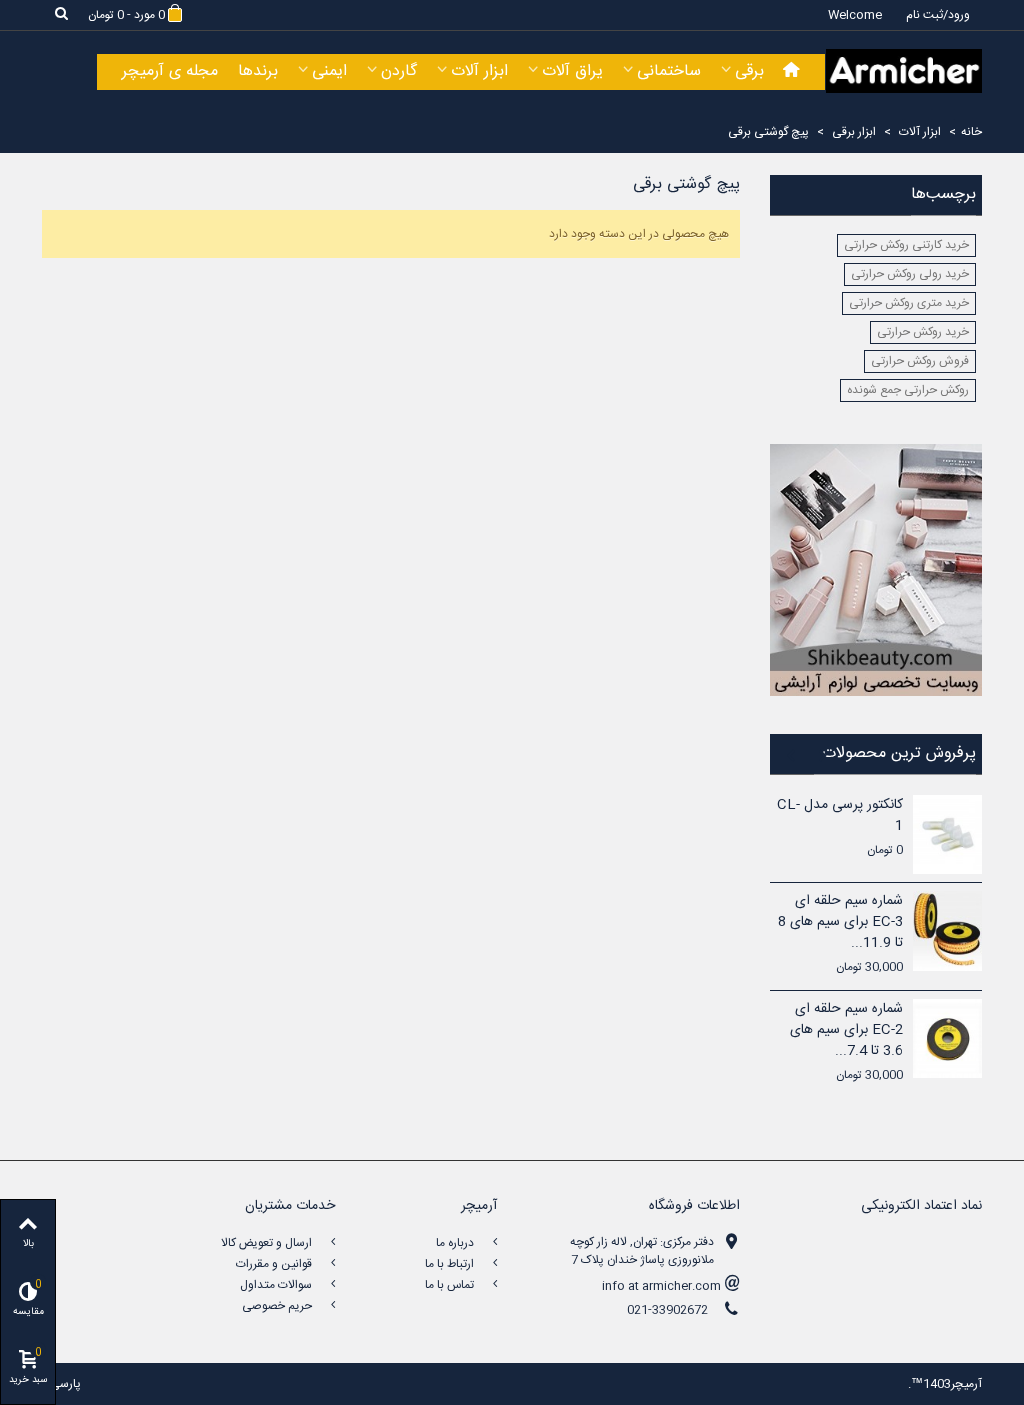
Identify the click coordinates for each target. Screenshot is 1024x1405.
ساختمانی (669, 71)
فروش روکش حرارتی (920, 361)
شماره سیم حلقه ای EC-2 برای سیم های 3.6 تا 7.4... (846, 1030)
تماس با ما (451, 1285)
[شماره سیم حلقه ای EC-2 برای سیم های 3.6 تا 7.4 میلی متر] (948, 1038)
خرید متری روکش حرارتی (909, 303)
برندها (258, 71)
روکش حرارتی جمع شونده (908, 390)
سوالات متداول (277, 1285)
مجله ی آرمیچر (170, 71)
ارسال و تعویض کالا (268, 1243)
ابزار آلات (479, 71)
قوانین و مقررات (275, 1264)
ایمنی (329, 71)
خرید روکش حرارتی (923, 332)
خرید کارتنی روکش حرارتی (906, 245)
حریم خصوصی (278, 1306)
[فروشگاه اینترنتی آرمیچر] (904, 71)
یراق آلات (572, 71)
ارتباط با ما (451, 1264)
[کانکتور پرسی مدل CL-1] (948, 834)
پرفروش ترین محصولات (899, 754)
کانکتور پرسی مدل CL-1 (840, 816)
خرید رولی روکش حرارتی (910, 274)
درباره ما (456, 1243)
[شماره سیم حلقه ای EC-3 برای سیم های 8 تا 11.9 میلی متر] (948, 930)
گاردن (399, 71)
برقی (749, 71)
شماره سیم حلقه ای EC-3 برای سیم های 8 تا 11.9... (840, 922)
